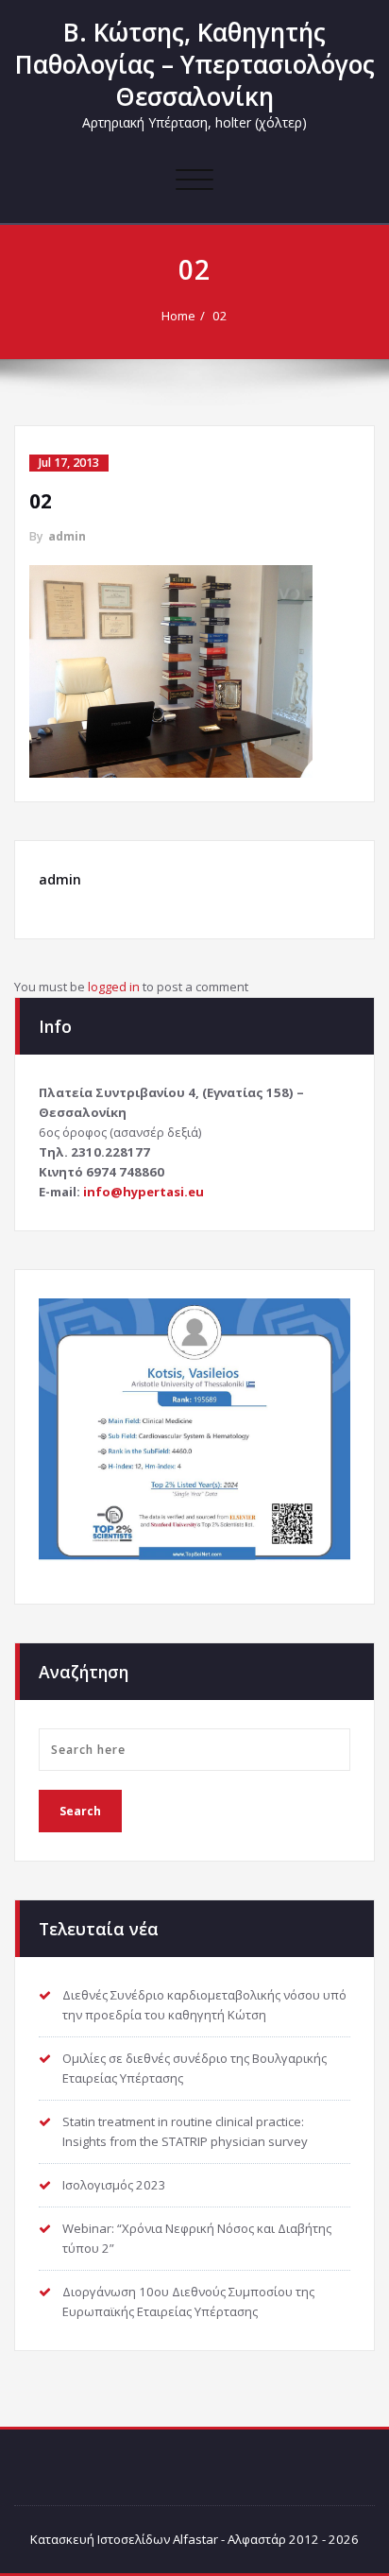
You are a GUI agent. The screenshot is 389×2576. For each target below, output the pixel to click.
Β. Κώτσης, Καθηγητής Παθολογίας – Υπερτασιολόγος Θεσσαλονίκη (195, 64)
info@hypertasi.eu (144, 1192)
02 (220, 316)
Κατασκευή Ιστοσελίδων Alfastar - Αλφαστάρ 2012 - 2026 (194, 2539)
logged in (114, 987)
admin (67, 536)
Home (178, 316)
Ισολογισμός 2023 (114, 2185)
